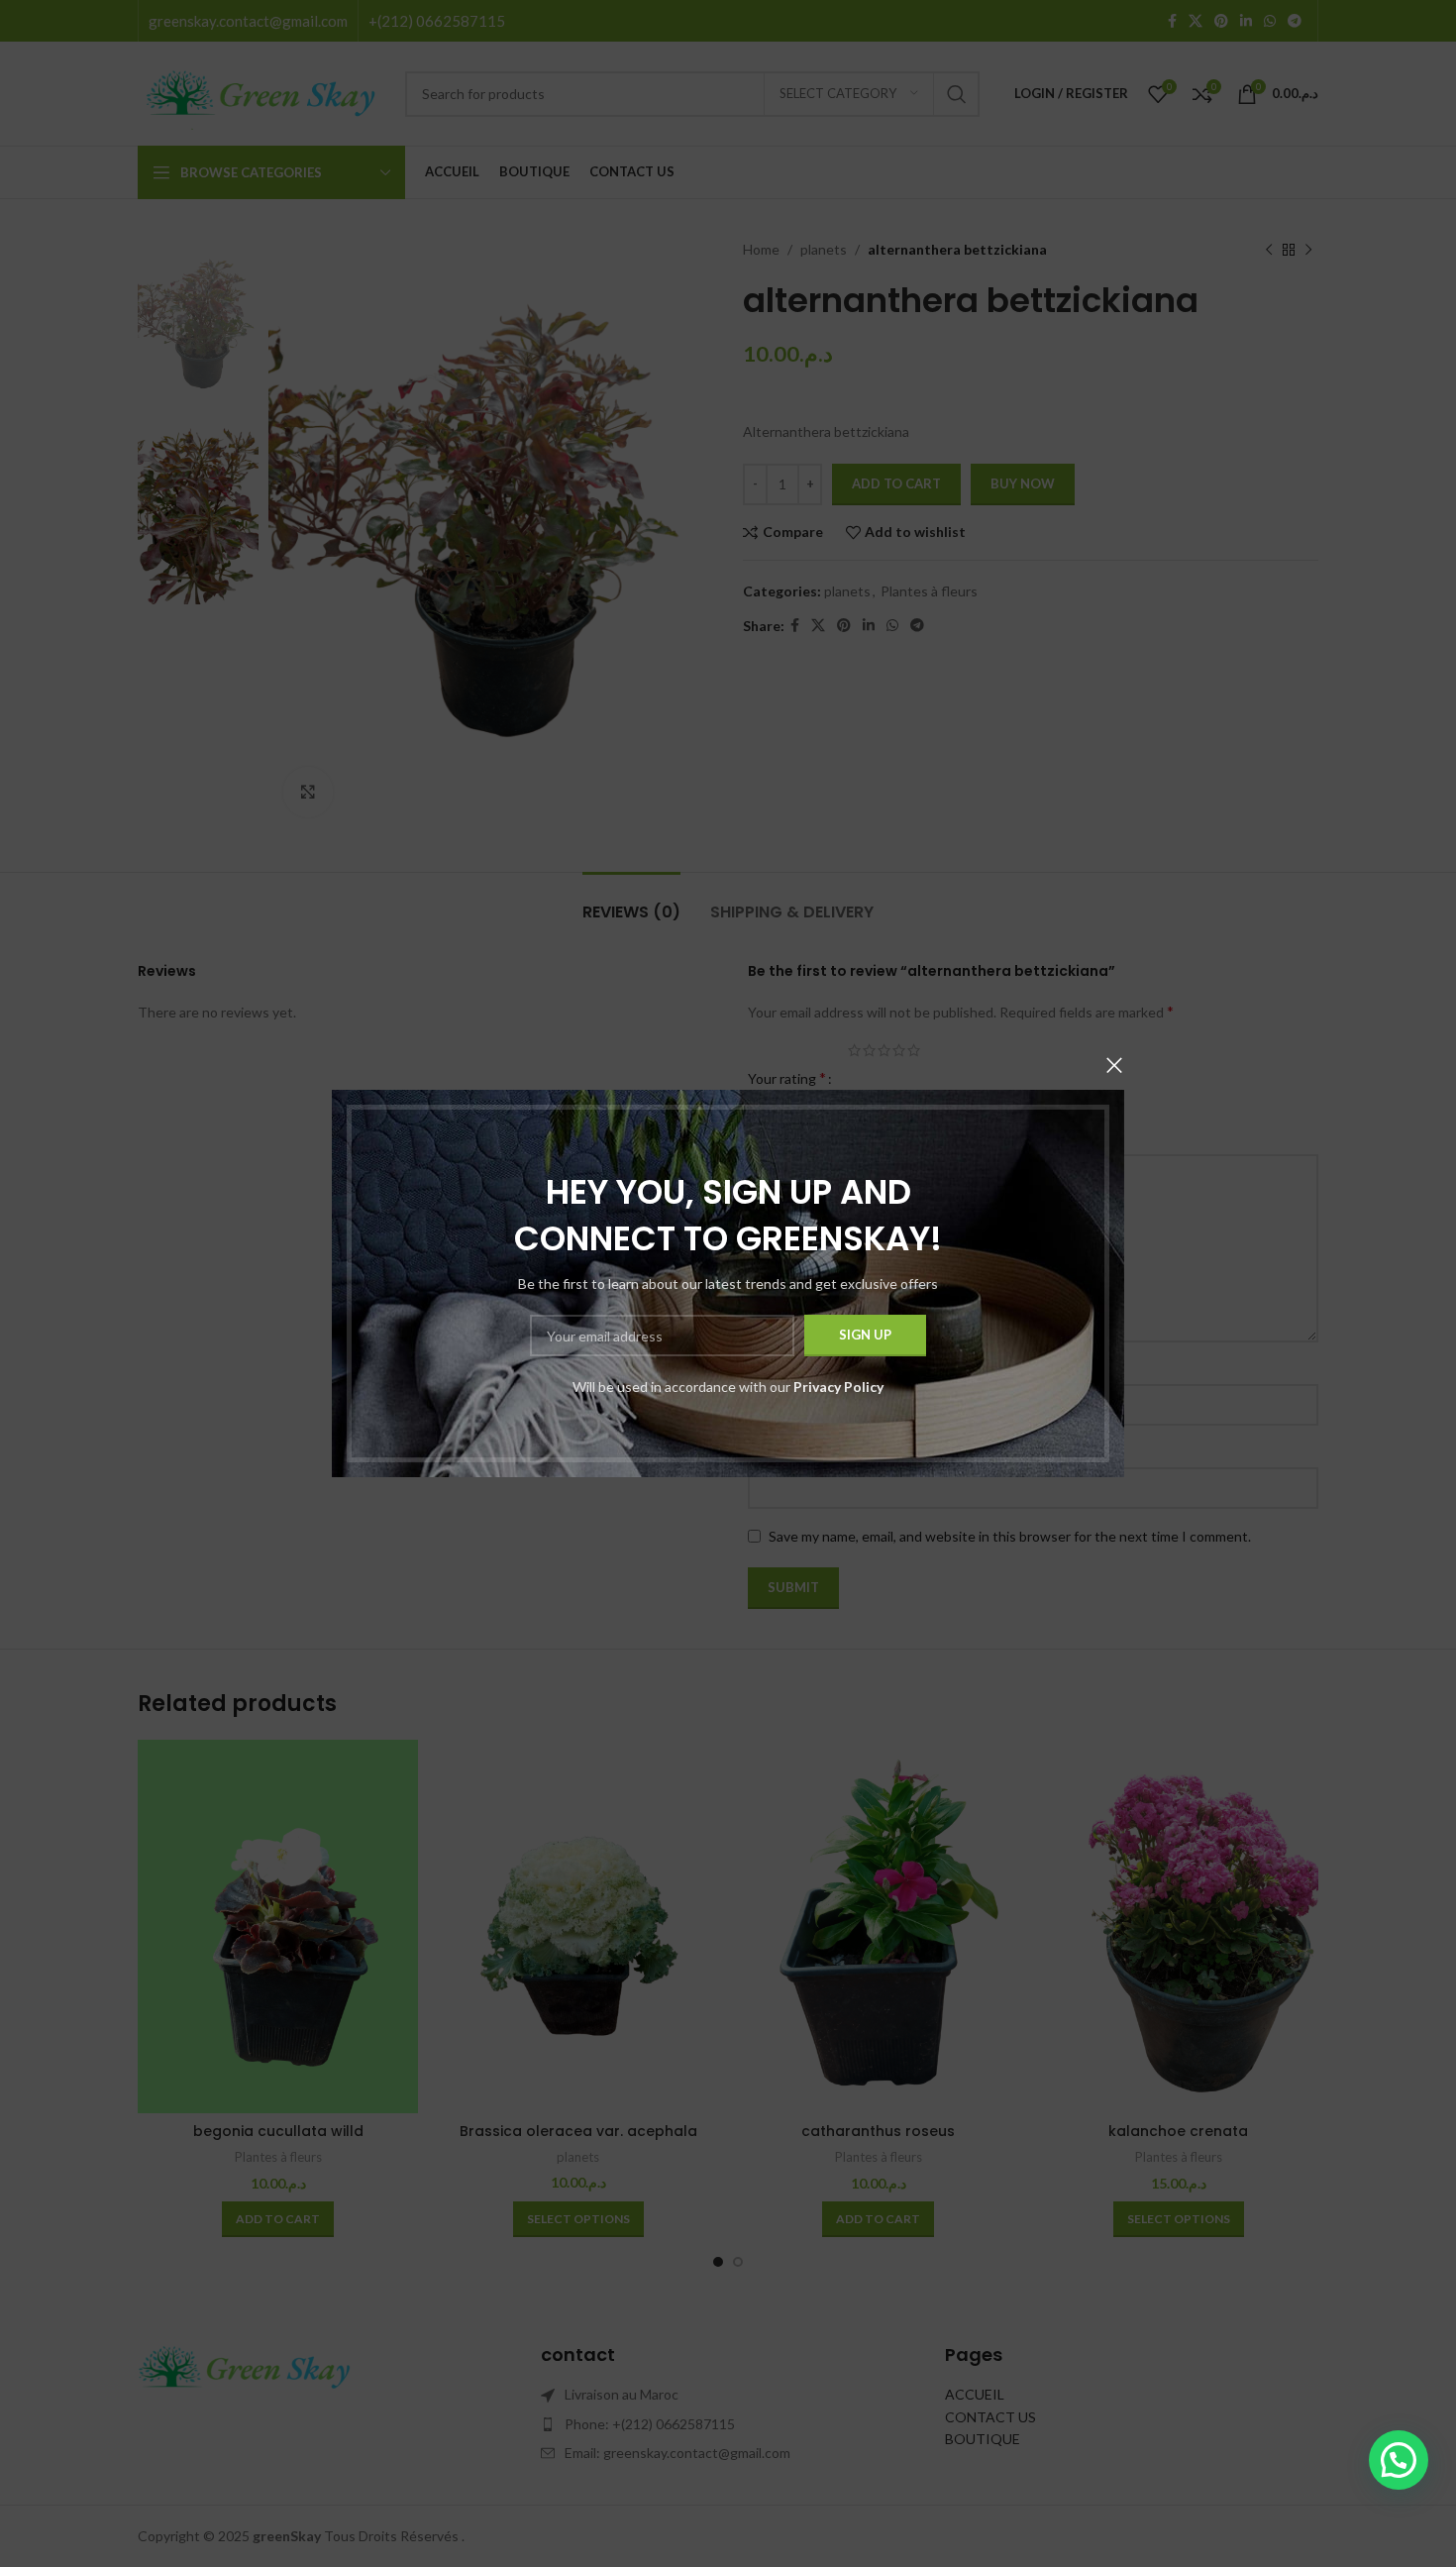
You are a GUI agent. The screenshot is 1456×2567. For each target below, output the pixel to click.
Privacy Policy (838, 1387)
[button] (1399, 2460)
